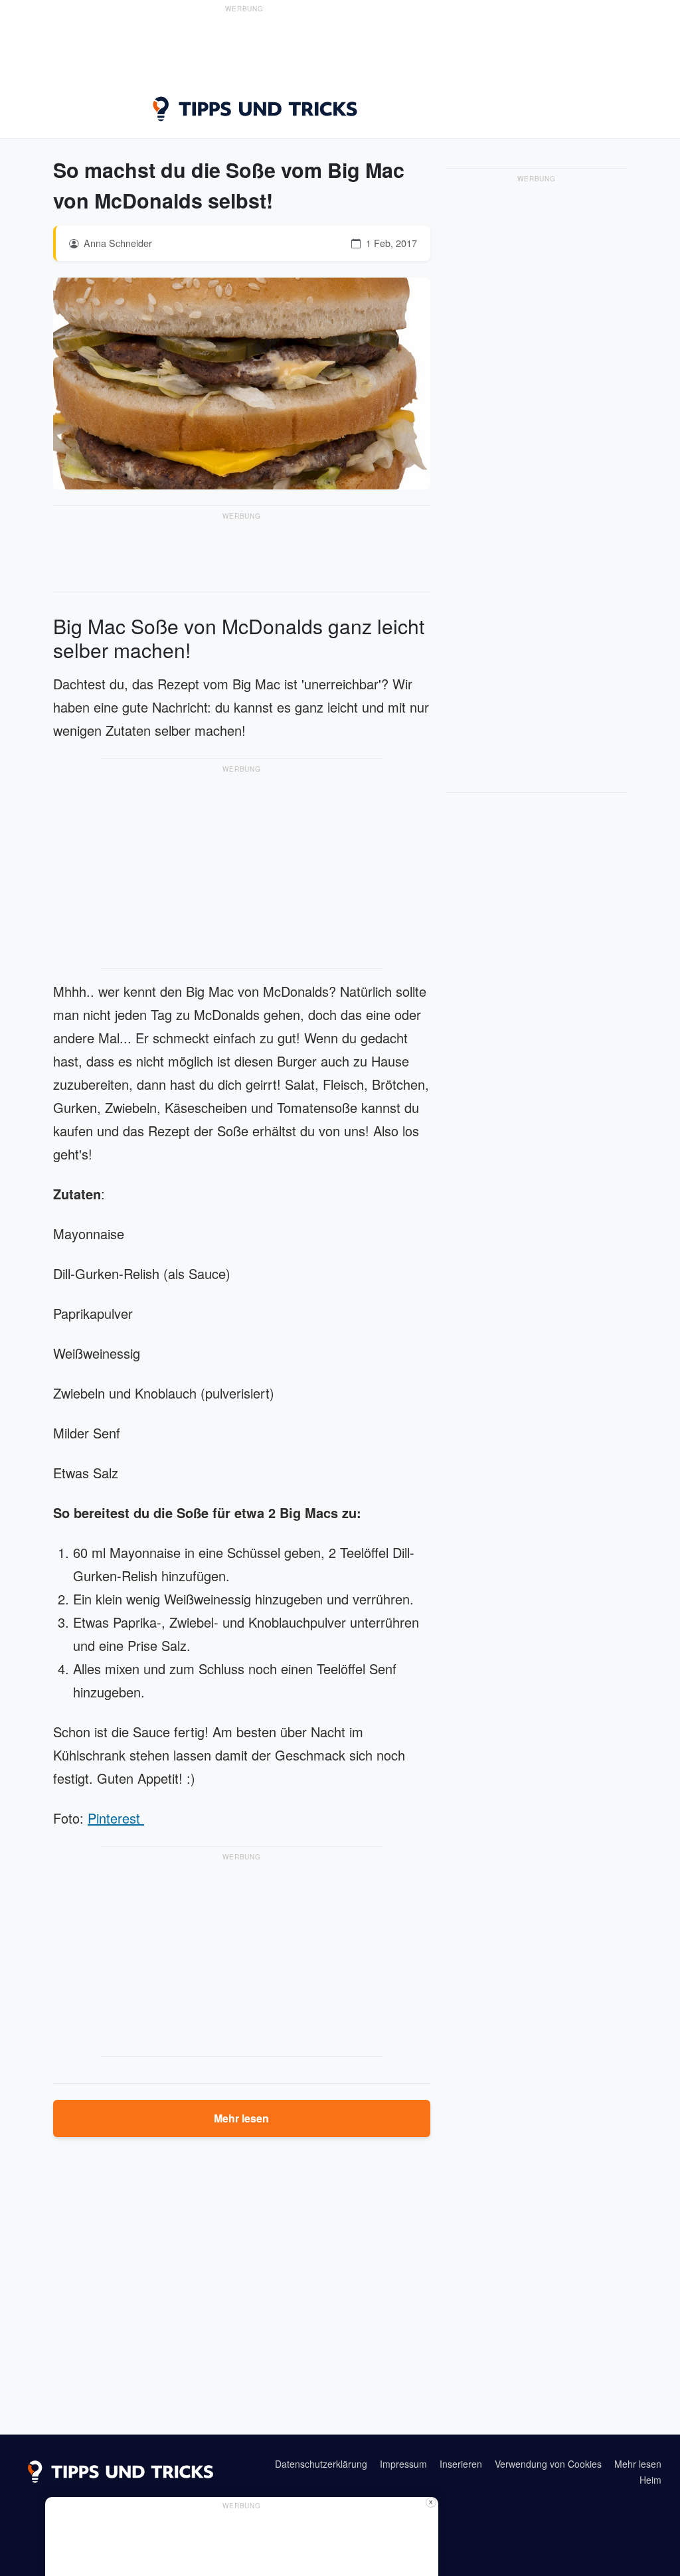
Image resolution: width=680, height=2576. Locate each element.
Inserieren (461, 2464)
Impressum (403, 2464)
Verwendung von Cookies (548, 2464)
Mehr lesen (241, 2118)
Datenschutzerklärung (321, 2464)
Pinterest (116, 1818)
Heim (650, 2480)
